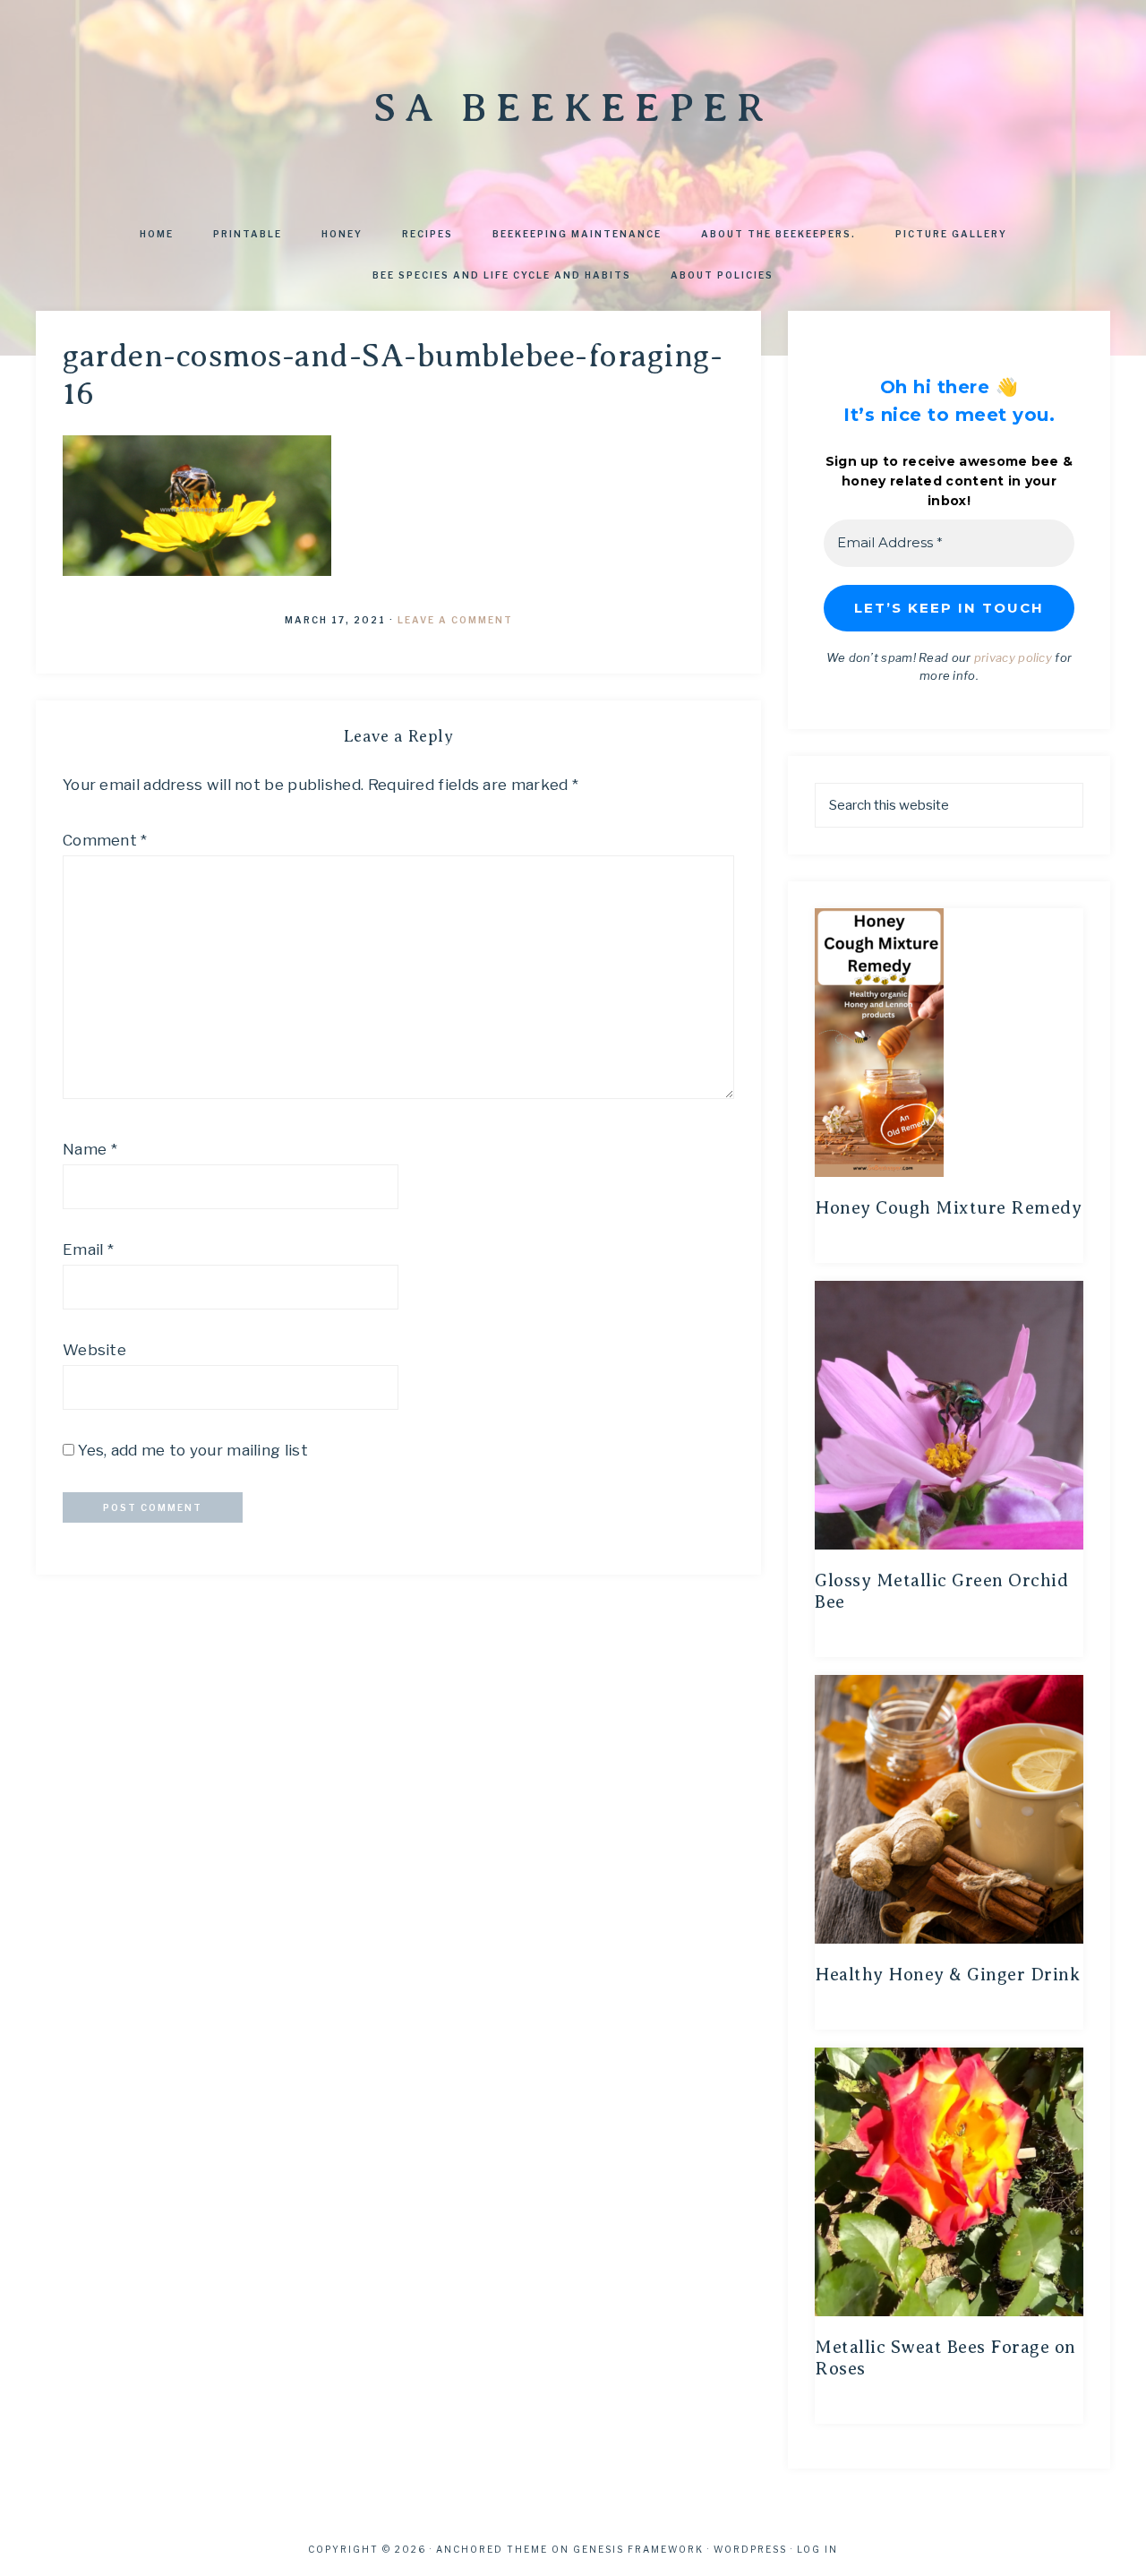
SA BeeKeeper (573, 107)
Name (90, 1149)
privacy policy (1013, 657)
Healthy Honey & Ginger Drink (947, 1975)
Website (94, 1350)
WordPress (750, 2549)
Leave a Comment (455, 620)
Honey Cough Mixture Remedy (948, 1208)
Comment (105, 840)
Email (88, 1249)
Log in (817, 2549)
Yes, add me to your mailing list (191, 1450)
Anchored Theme (492, 2549)
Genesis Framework (638, 2549)
